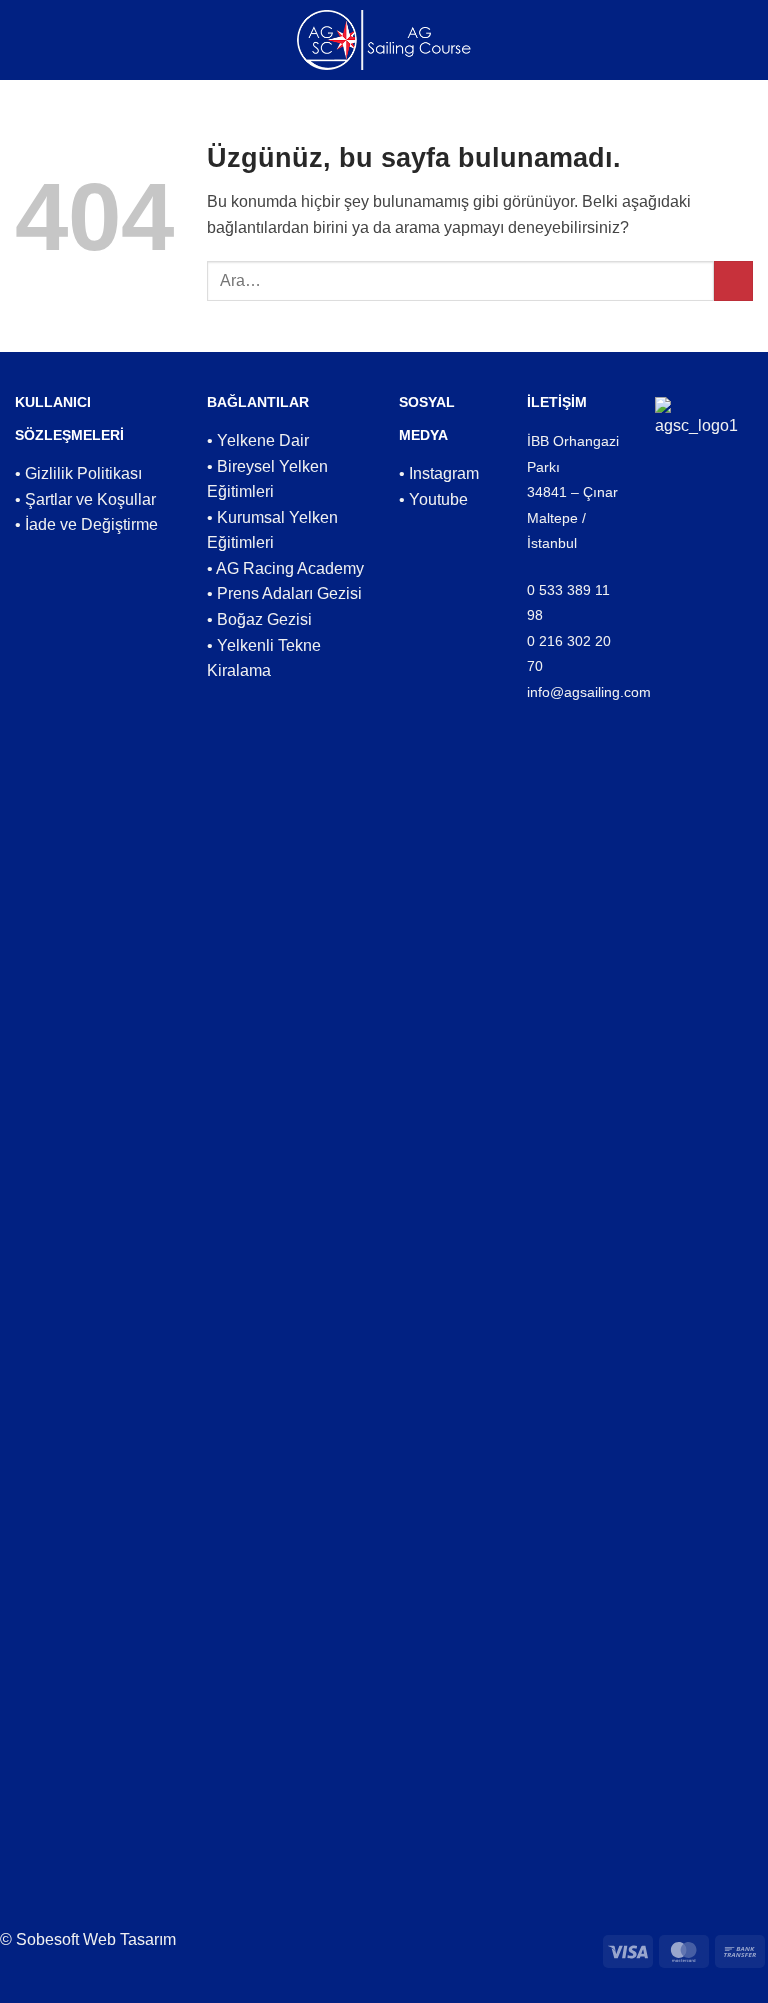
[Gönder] (733, 280)
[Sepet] (735, 40)
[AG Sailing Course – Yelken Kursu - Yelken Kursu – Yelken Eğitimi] (384, 40)
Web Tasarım (129, 1939)
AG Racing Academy (290, 568)
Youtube (438, 499)
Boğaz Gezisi (264, 619)
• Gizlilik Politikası (78, 473)
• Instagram (439, 473)
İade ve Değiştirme (91, 524)
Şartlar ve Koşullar (90, 499)
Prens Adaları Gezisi (289, 593)
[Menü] (35, 39)
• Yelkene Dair (258, 440)
